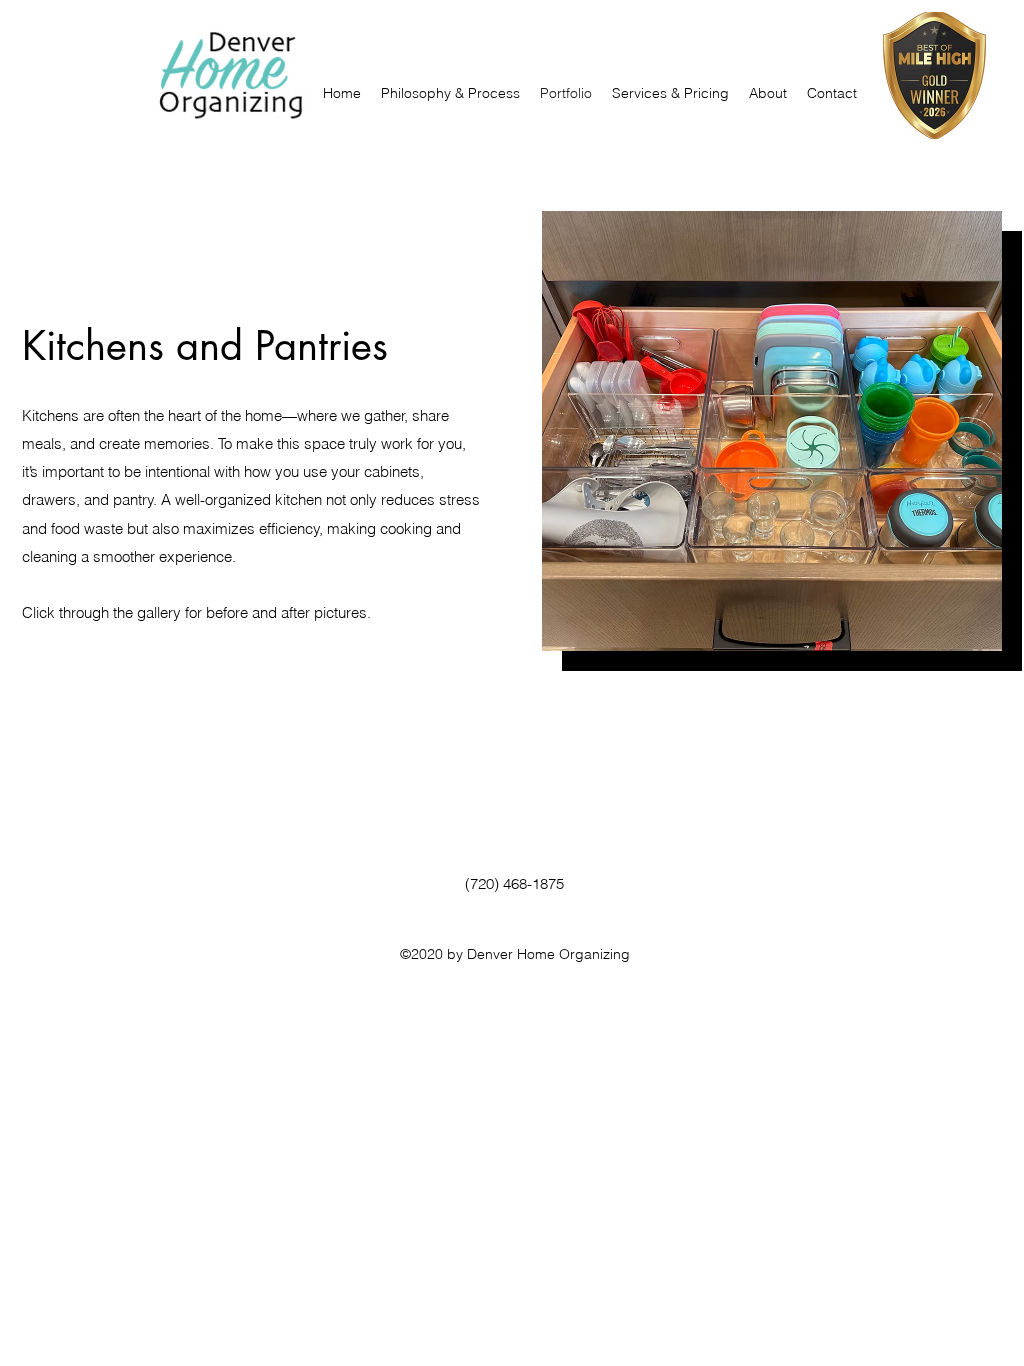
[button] (450, 93)
